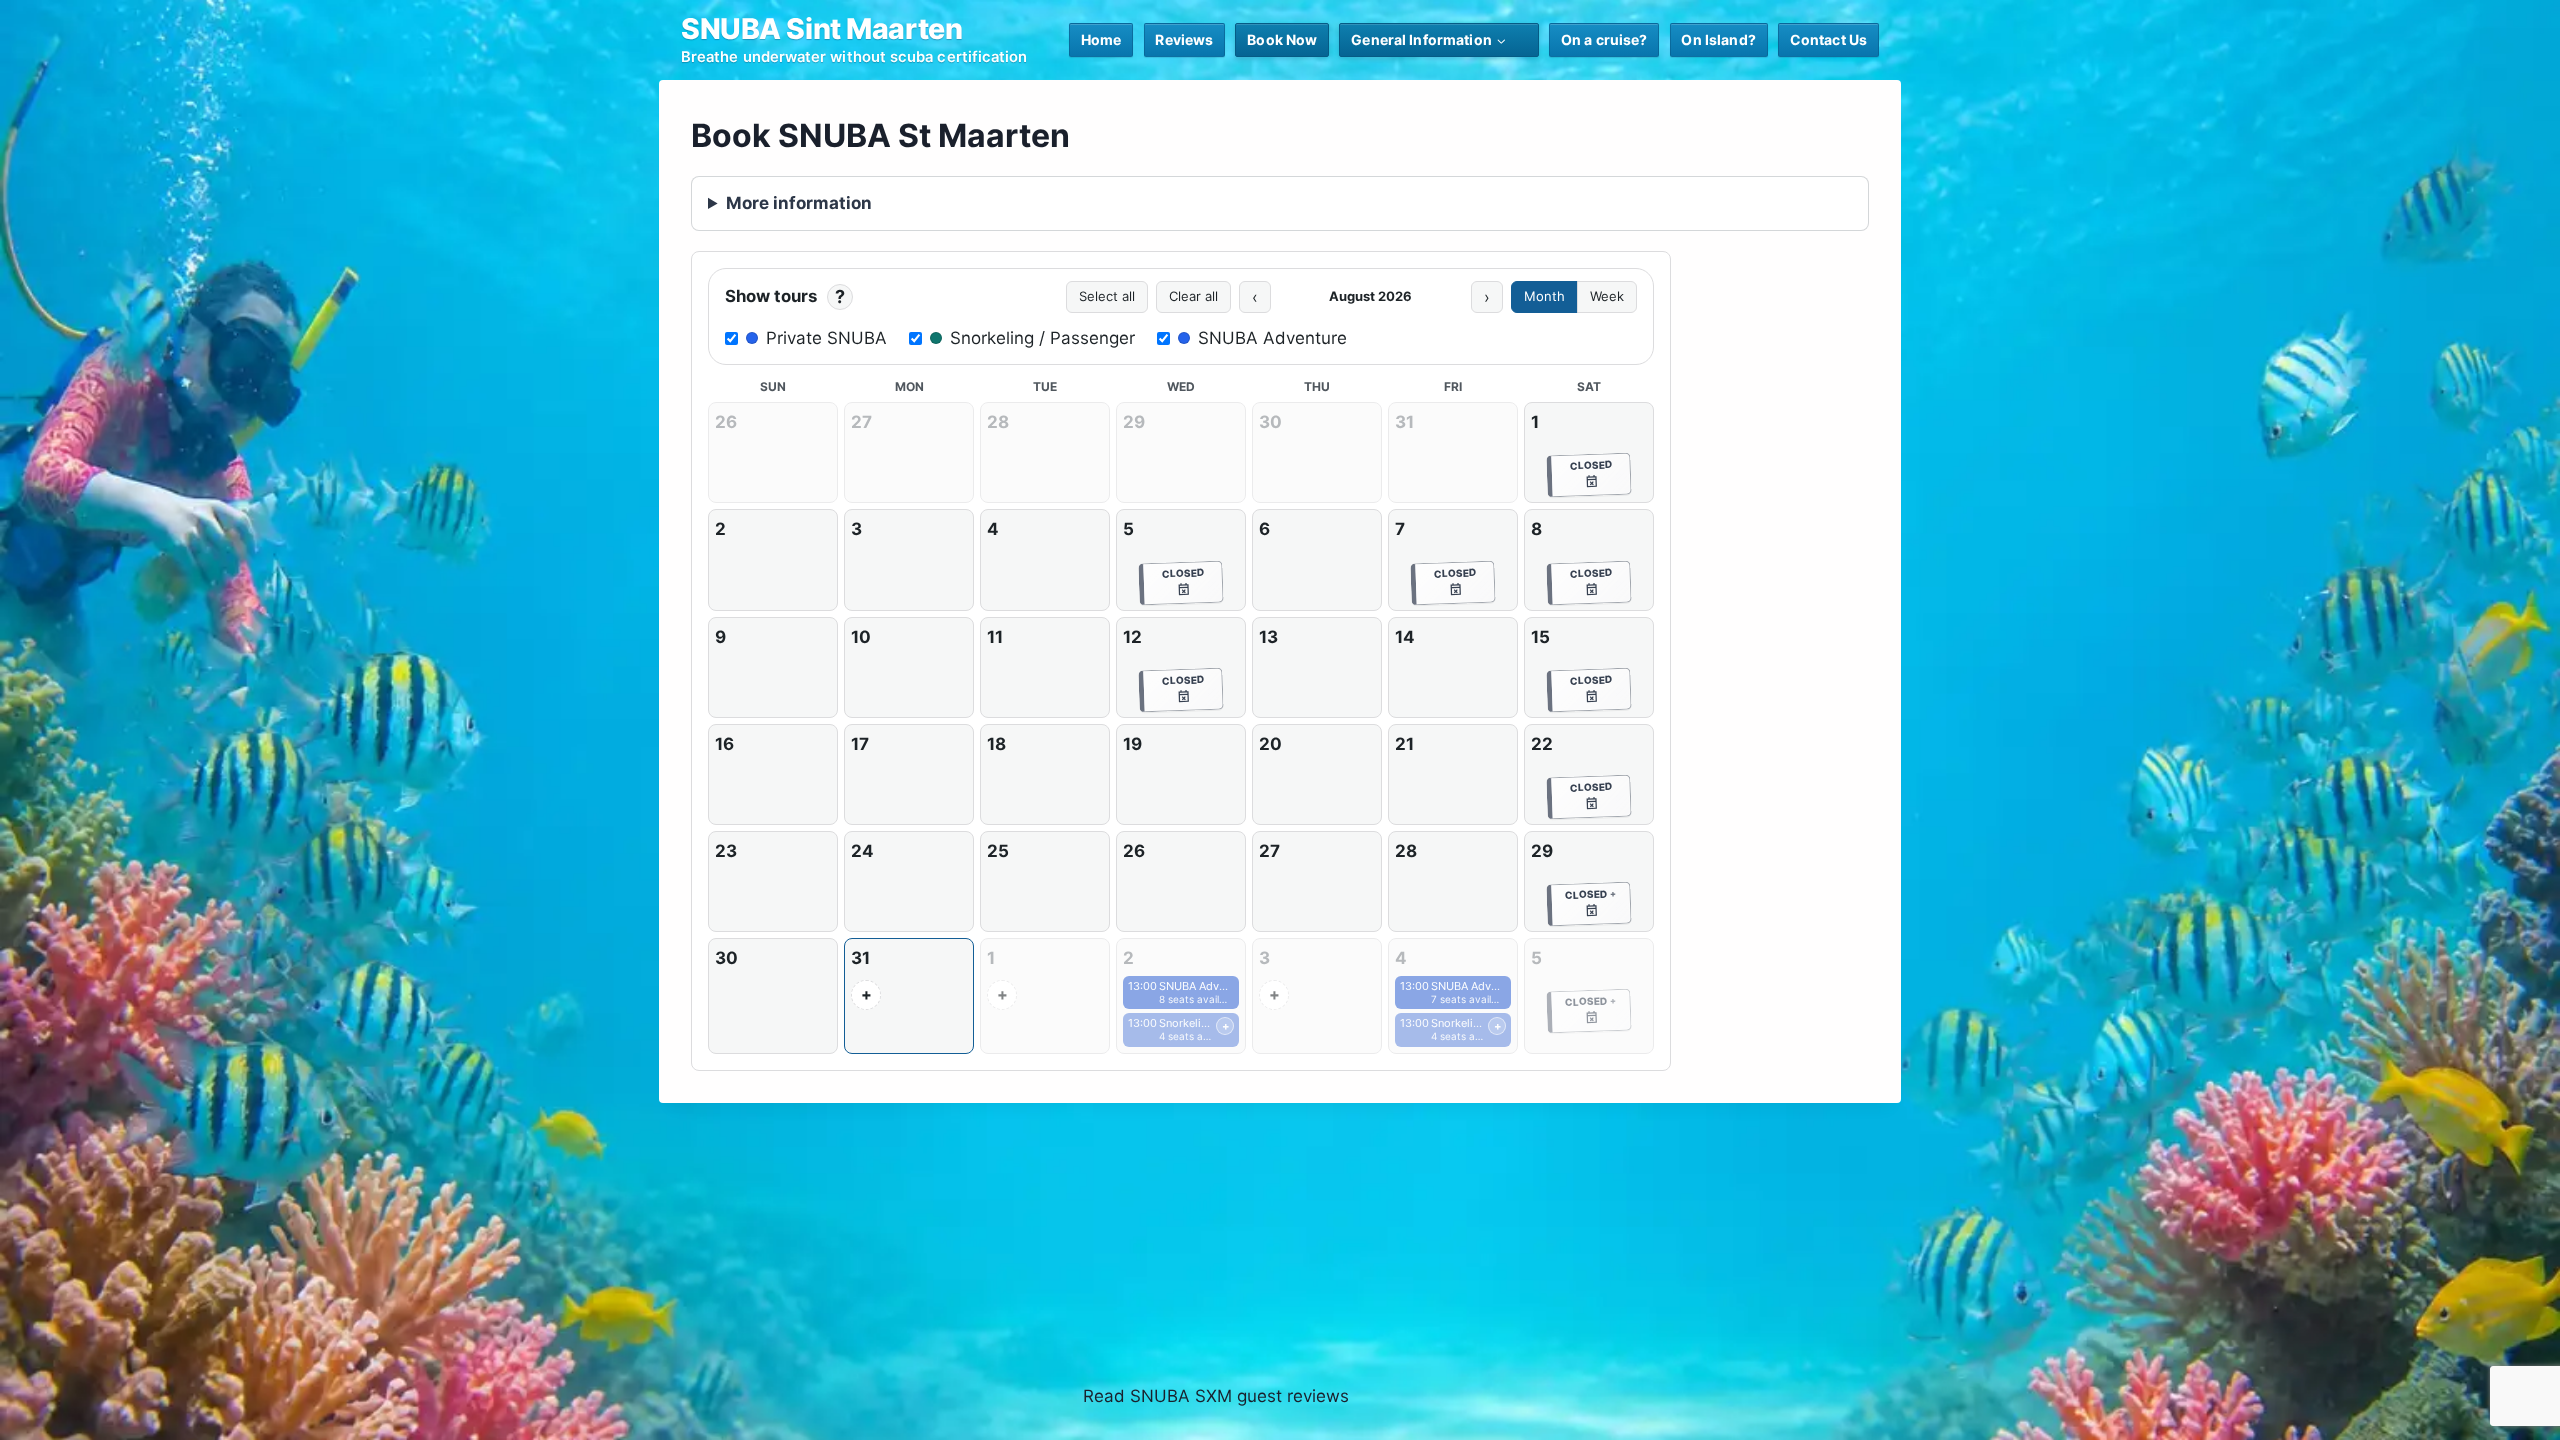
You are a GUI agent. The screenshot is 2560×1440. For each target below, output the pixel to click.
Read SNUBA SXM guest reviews (1216, 1396)
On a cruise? (1604, 39)
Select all (1107, 296)
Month (1544, 296)
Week (1607, 296)
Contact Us (1828, 39)
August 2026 (1370, 296)
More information (799, 203)
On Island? (1718, 39)
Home (1101, 39)
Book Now (1282, 39)
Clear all (1193, 296)
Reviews (1184, 39)
